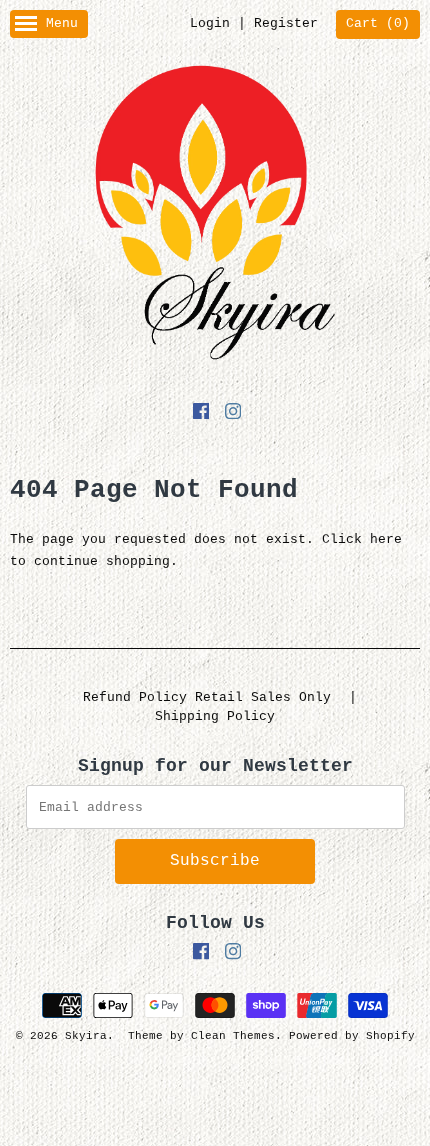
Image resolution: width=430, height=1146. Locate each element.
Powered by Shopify (352, 1036)
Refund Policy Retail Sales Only (207, 697)
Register (286, 23)
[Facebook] (201, 414)
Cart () (378, 23)
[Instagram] (233, 414)
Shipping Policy (215, 716)
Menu (62, 23)
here (386, 539)
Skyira (86, 1036)
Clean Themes (233, 1036)
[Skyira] (215, 216)
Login (210, 23)
